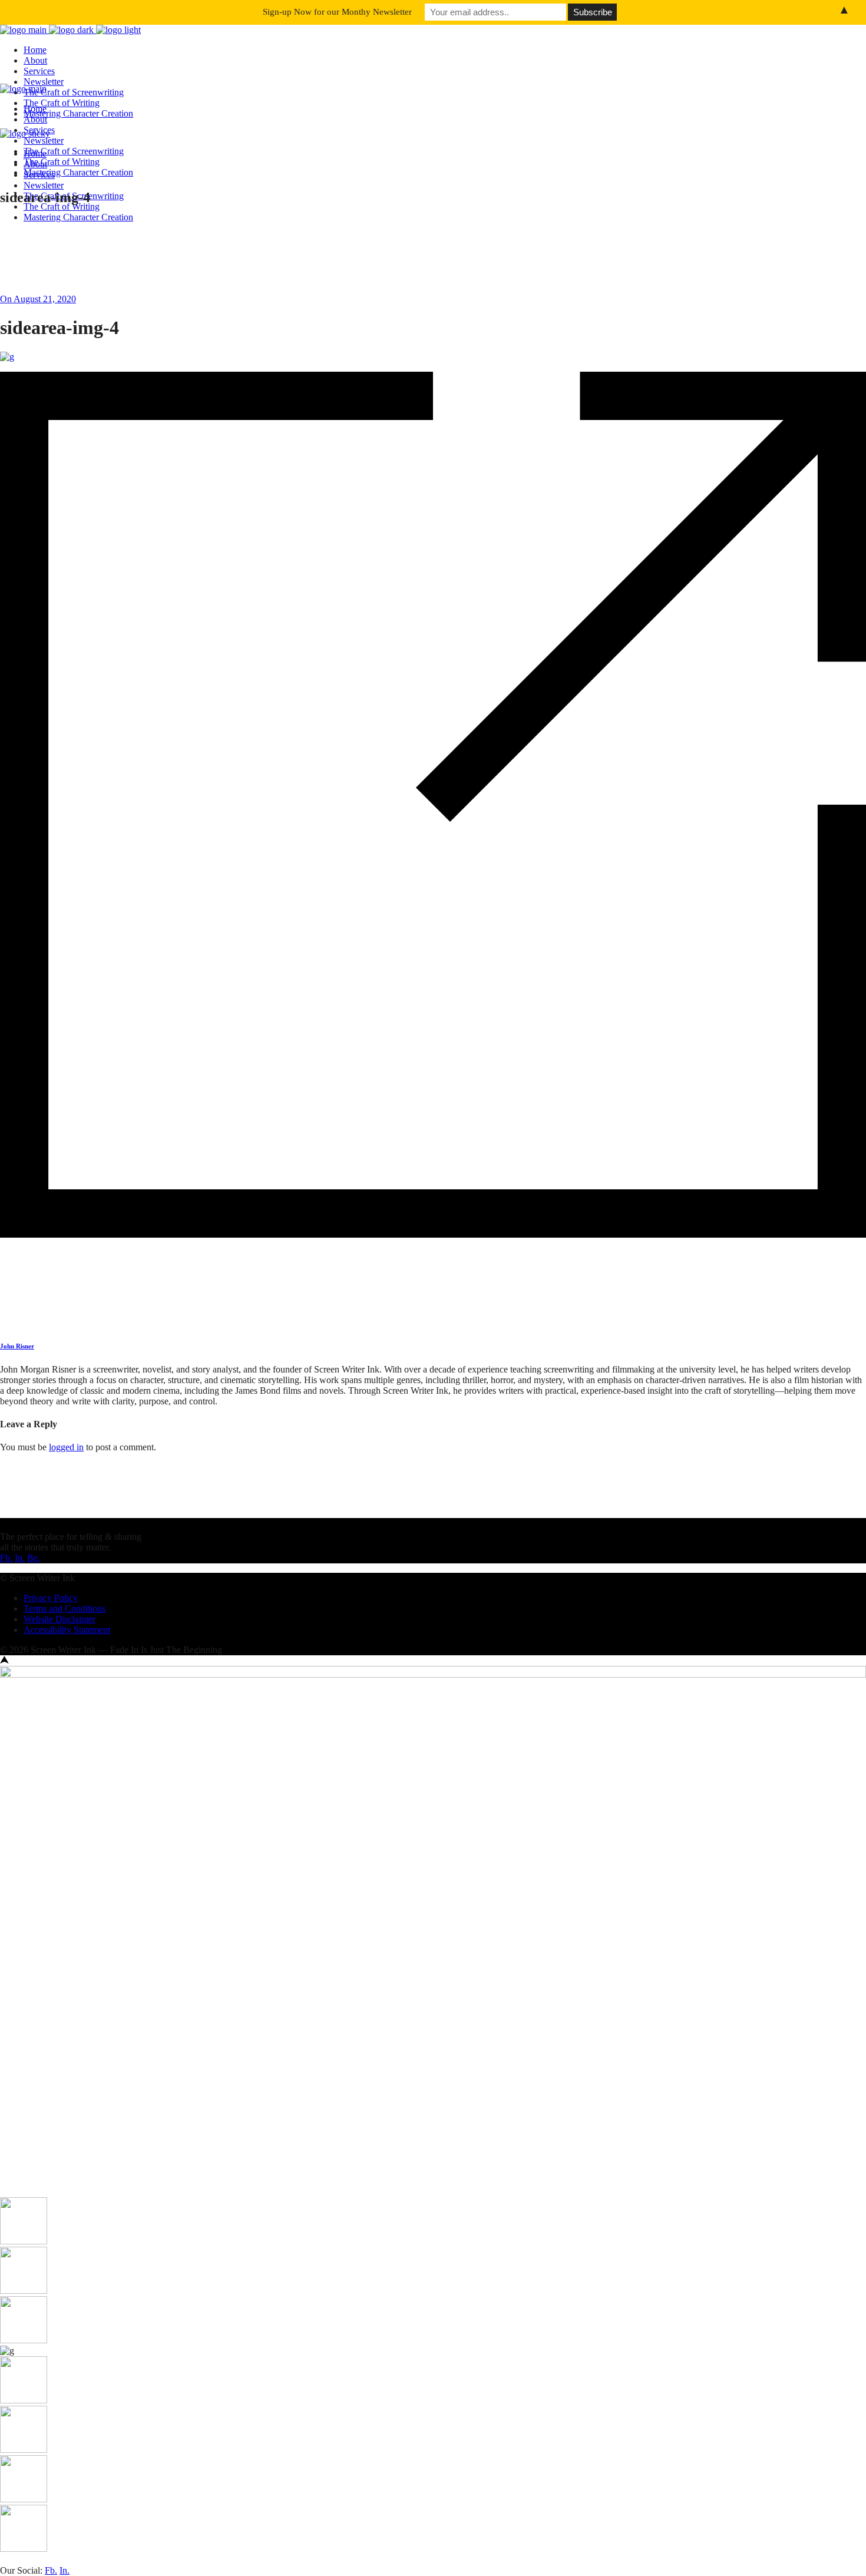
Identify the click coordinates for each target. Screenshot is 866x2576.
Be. (34, 1558)
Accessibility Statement (67, 1630)
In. (20, 1558)
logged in (66, 1447)
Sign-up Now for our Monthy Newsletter (337, 12)
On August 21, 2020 (38, 299)
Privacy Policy (51, 1598)
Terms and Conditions (65, 1608)
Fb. (6, 1558)
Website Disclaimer (60, 1619)
